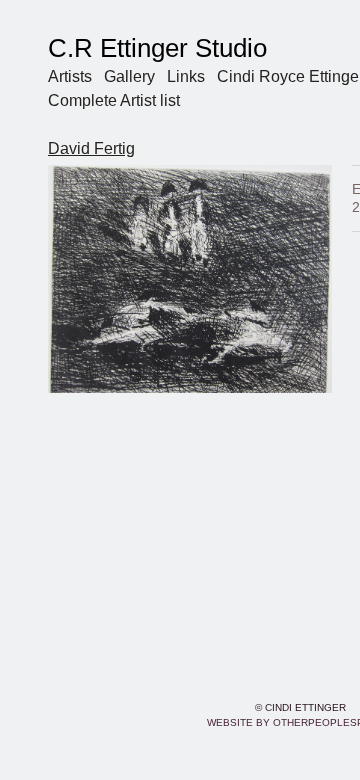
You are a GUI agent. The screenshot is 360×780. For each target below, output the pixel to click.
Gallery (129, 76)
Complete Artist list (114, 100)
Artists (70, 76)
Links (186, 76)
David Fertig (91, 148)
